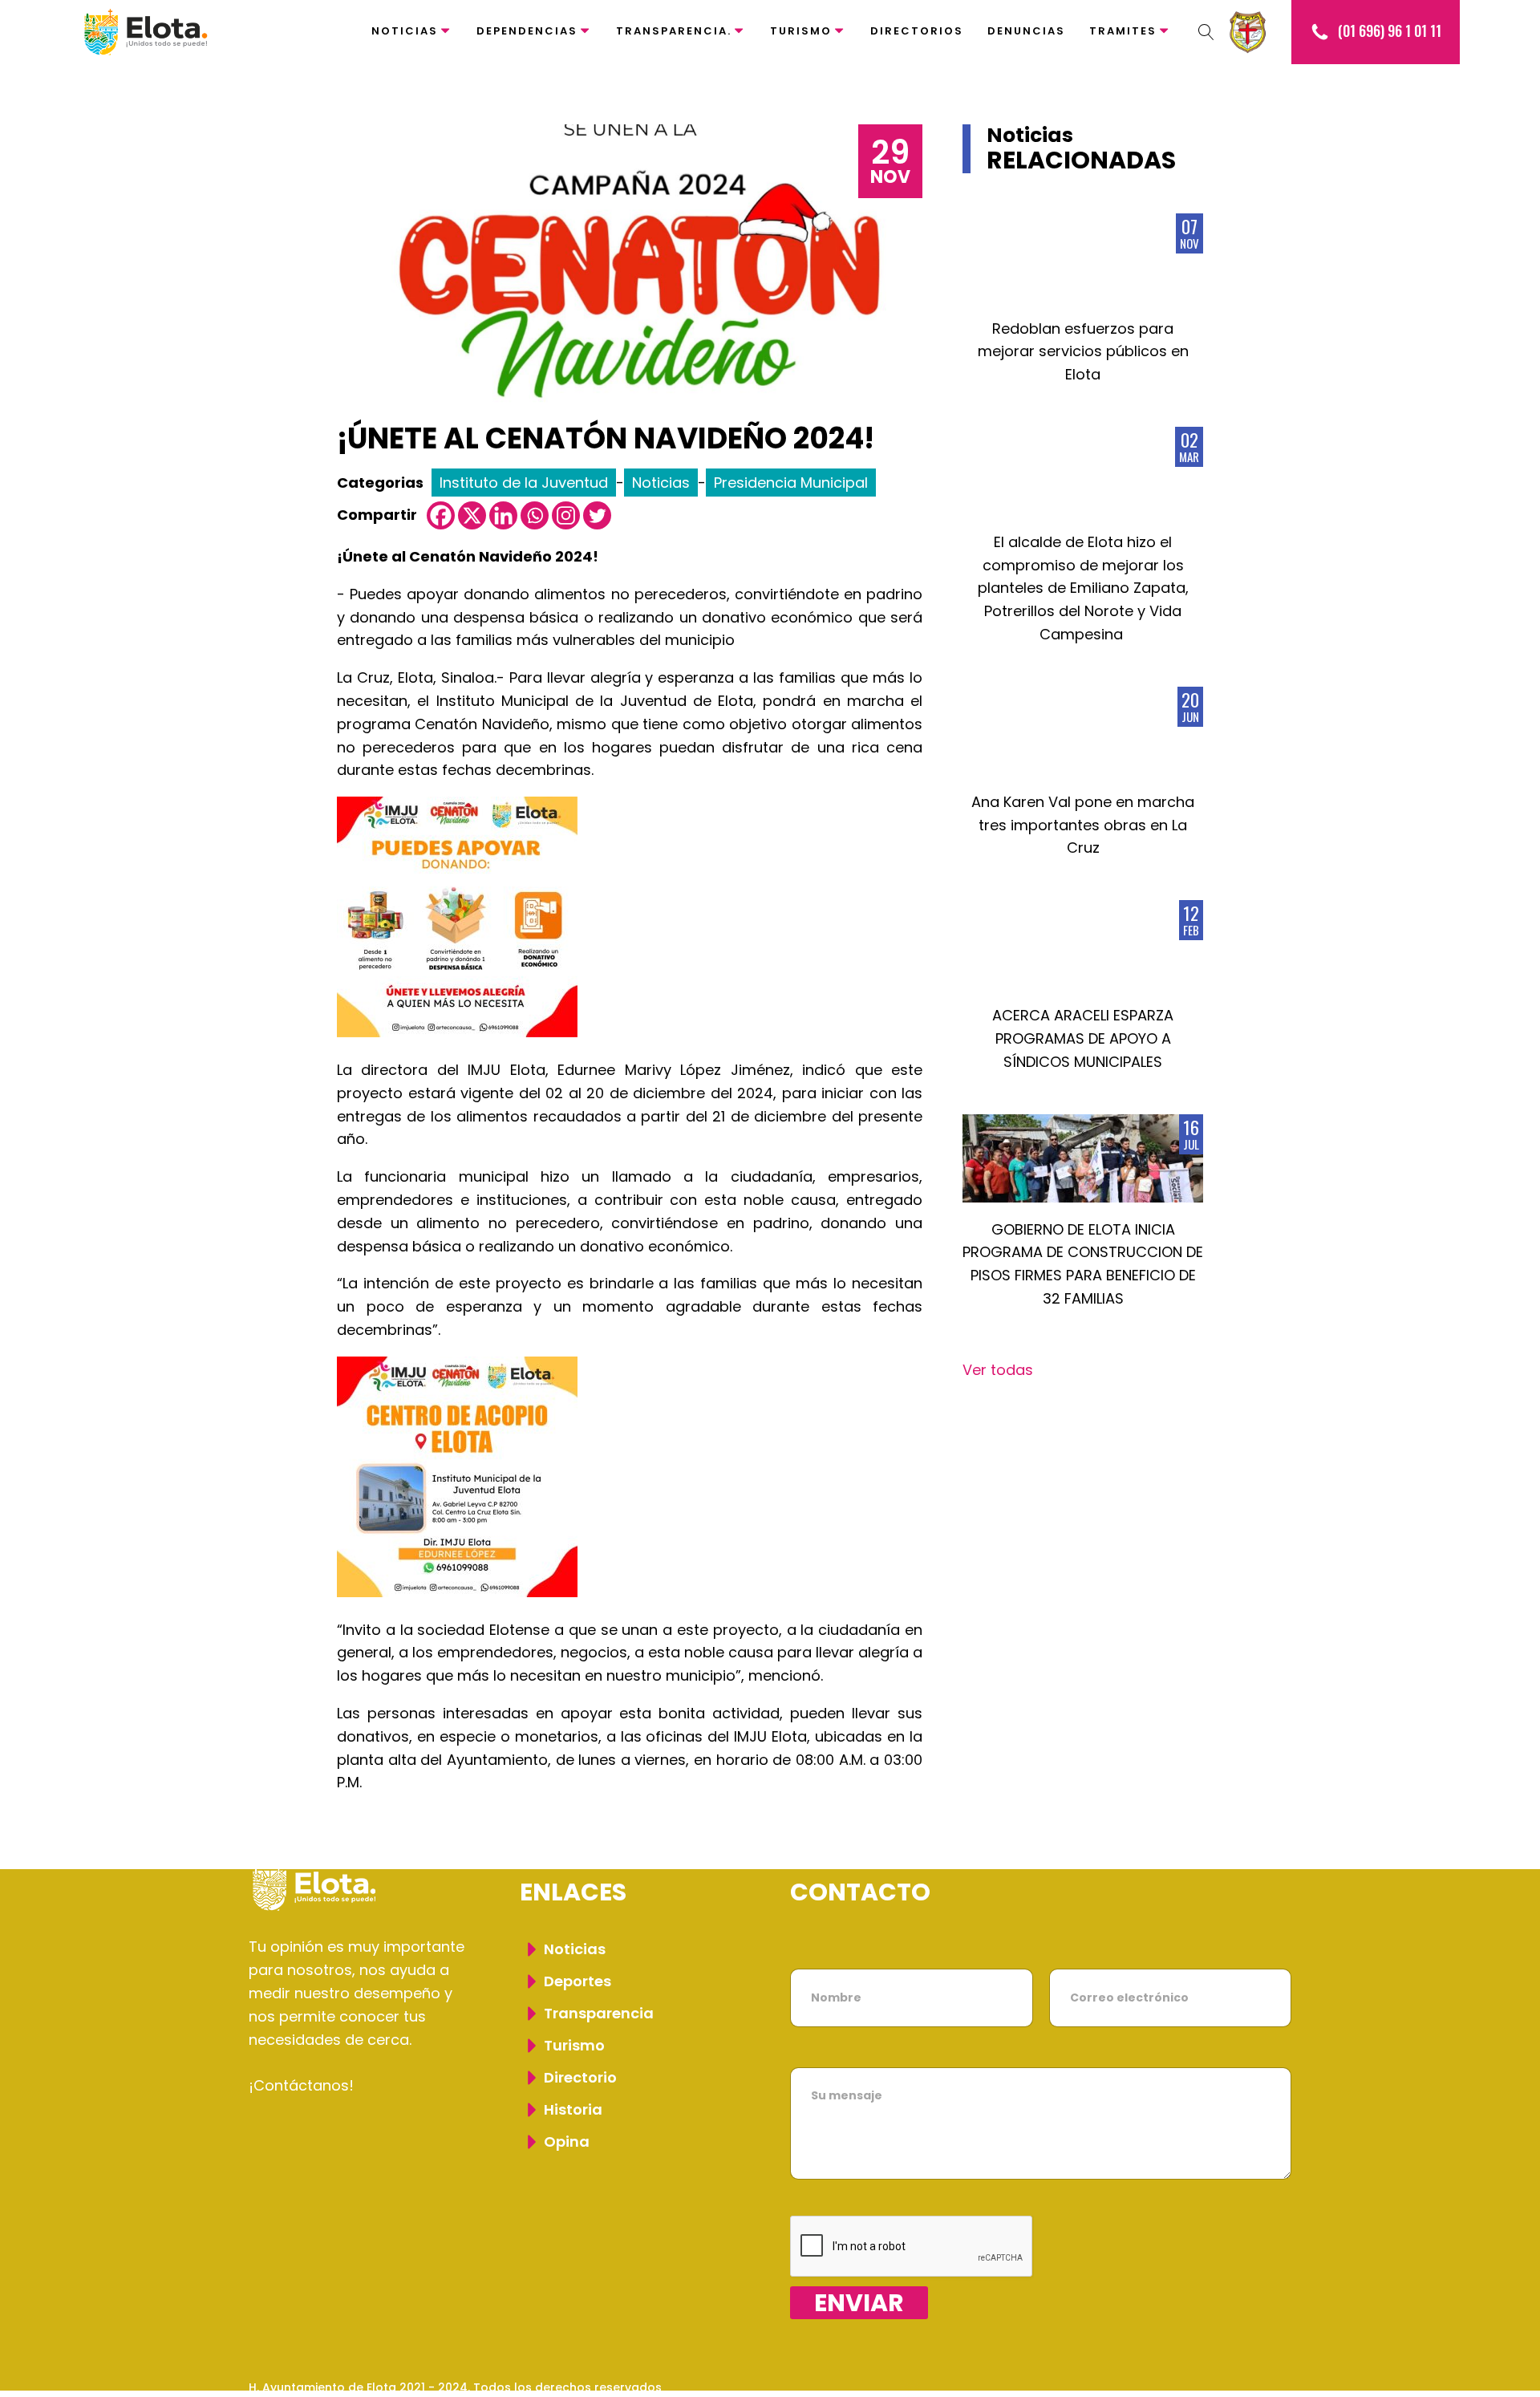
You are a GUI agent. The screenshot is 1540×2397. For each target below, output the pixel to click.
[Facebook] (441, 515)
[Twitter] (597, 515)
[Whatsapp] (535, 515)
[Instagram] (566, 515)
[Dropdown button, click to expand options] (1206, 32)
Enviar (859, 2303)
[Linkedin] (503, 515)
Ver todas (998, 1370)
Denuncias (1026, 31)
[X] (472, 515)
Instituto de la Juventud (524, 483)
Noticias (405, 31)
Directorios (917, 31)
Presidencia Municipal (791, 483)
